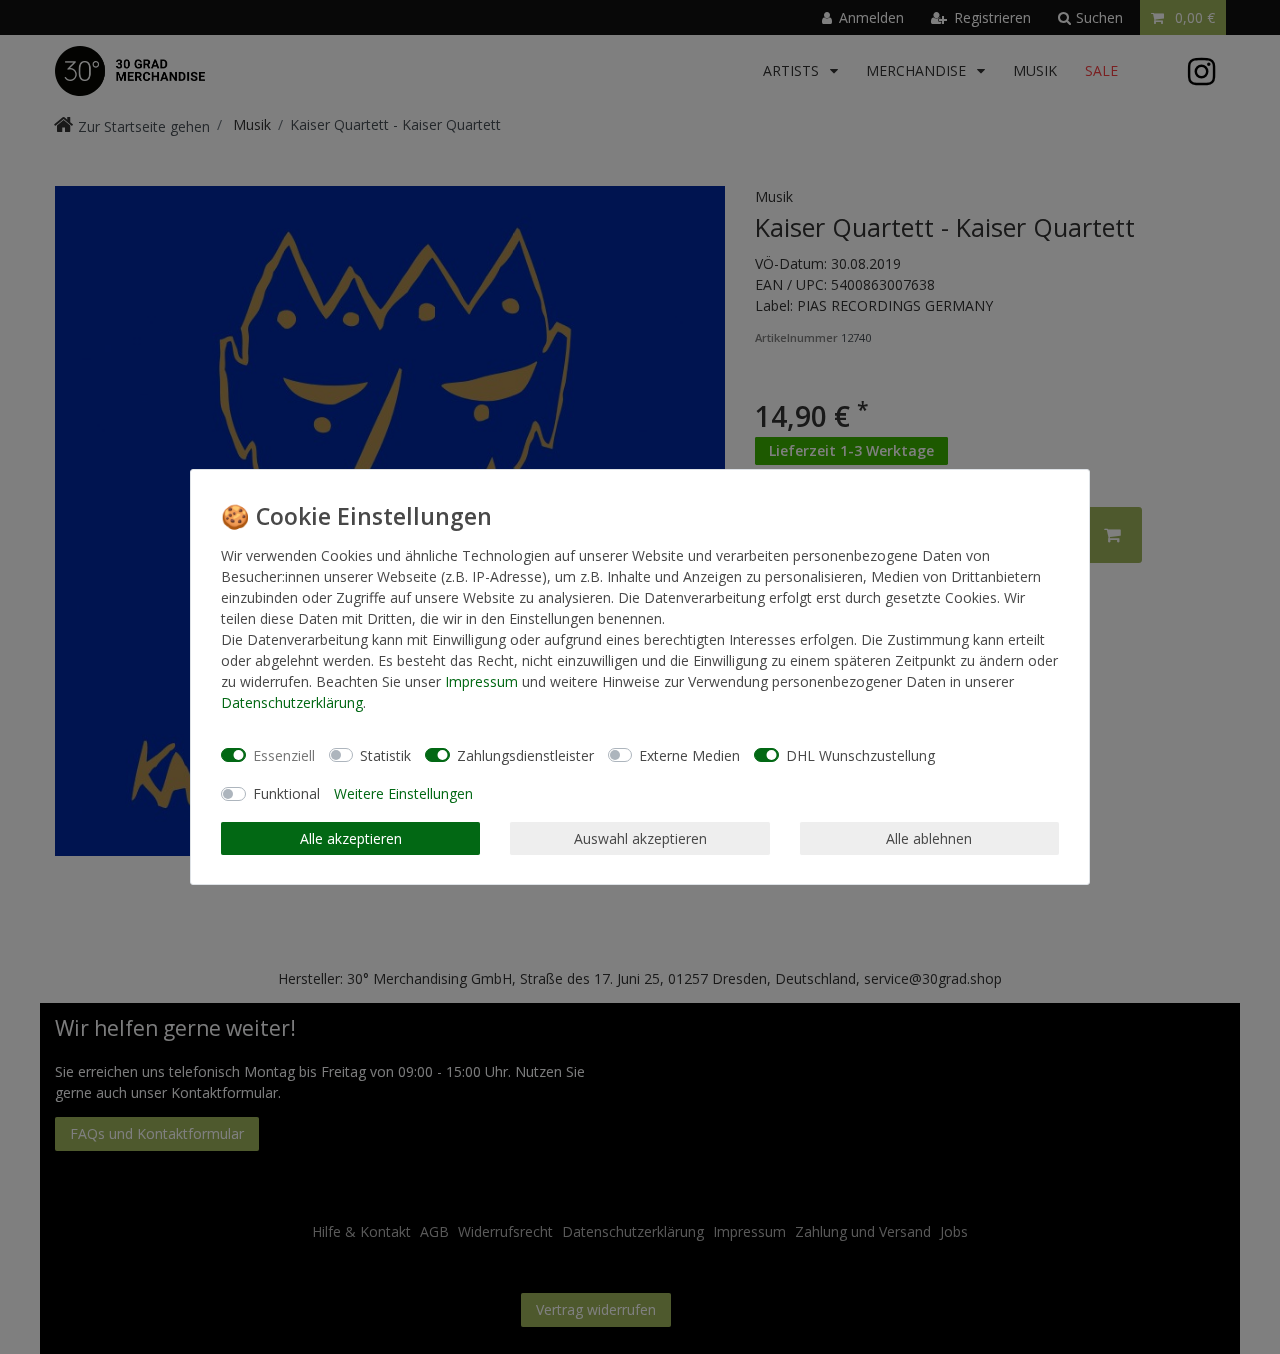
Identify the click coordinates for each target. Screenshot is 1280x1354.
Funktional (286, 793)
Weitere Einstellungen (403, 793)
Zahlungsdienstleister (525, 755)
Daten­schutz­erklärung (292, 702)
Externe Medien (689, 755)
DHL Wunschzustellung (860, 755)
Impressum (481, 681)
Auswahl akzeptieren (640, 838)
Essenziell (284, 755)
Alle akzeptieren (351, 838)
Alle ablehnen (929, 838)
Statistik (385, 755)
